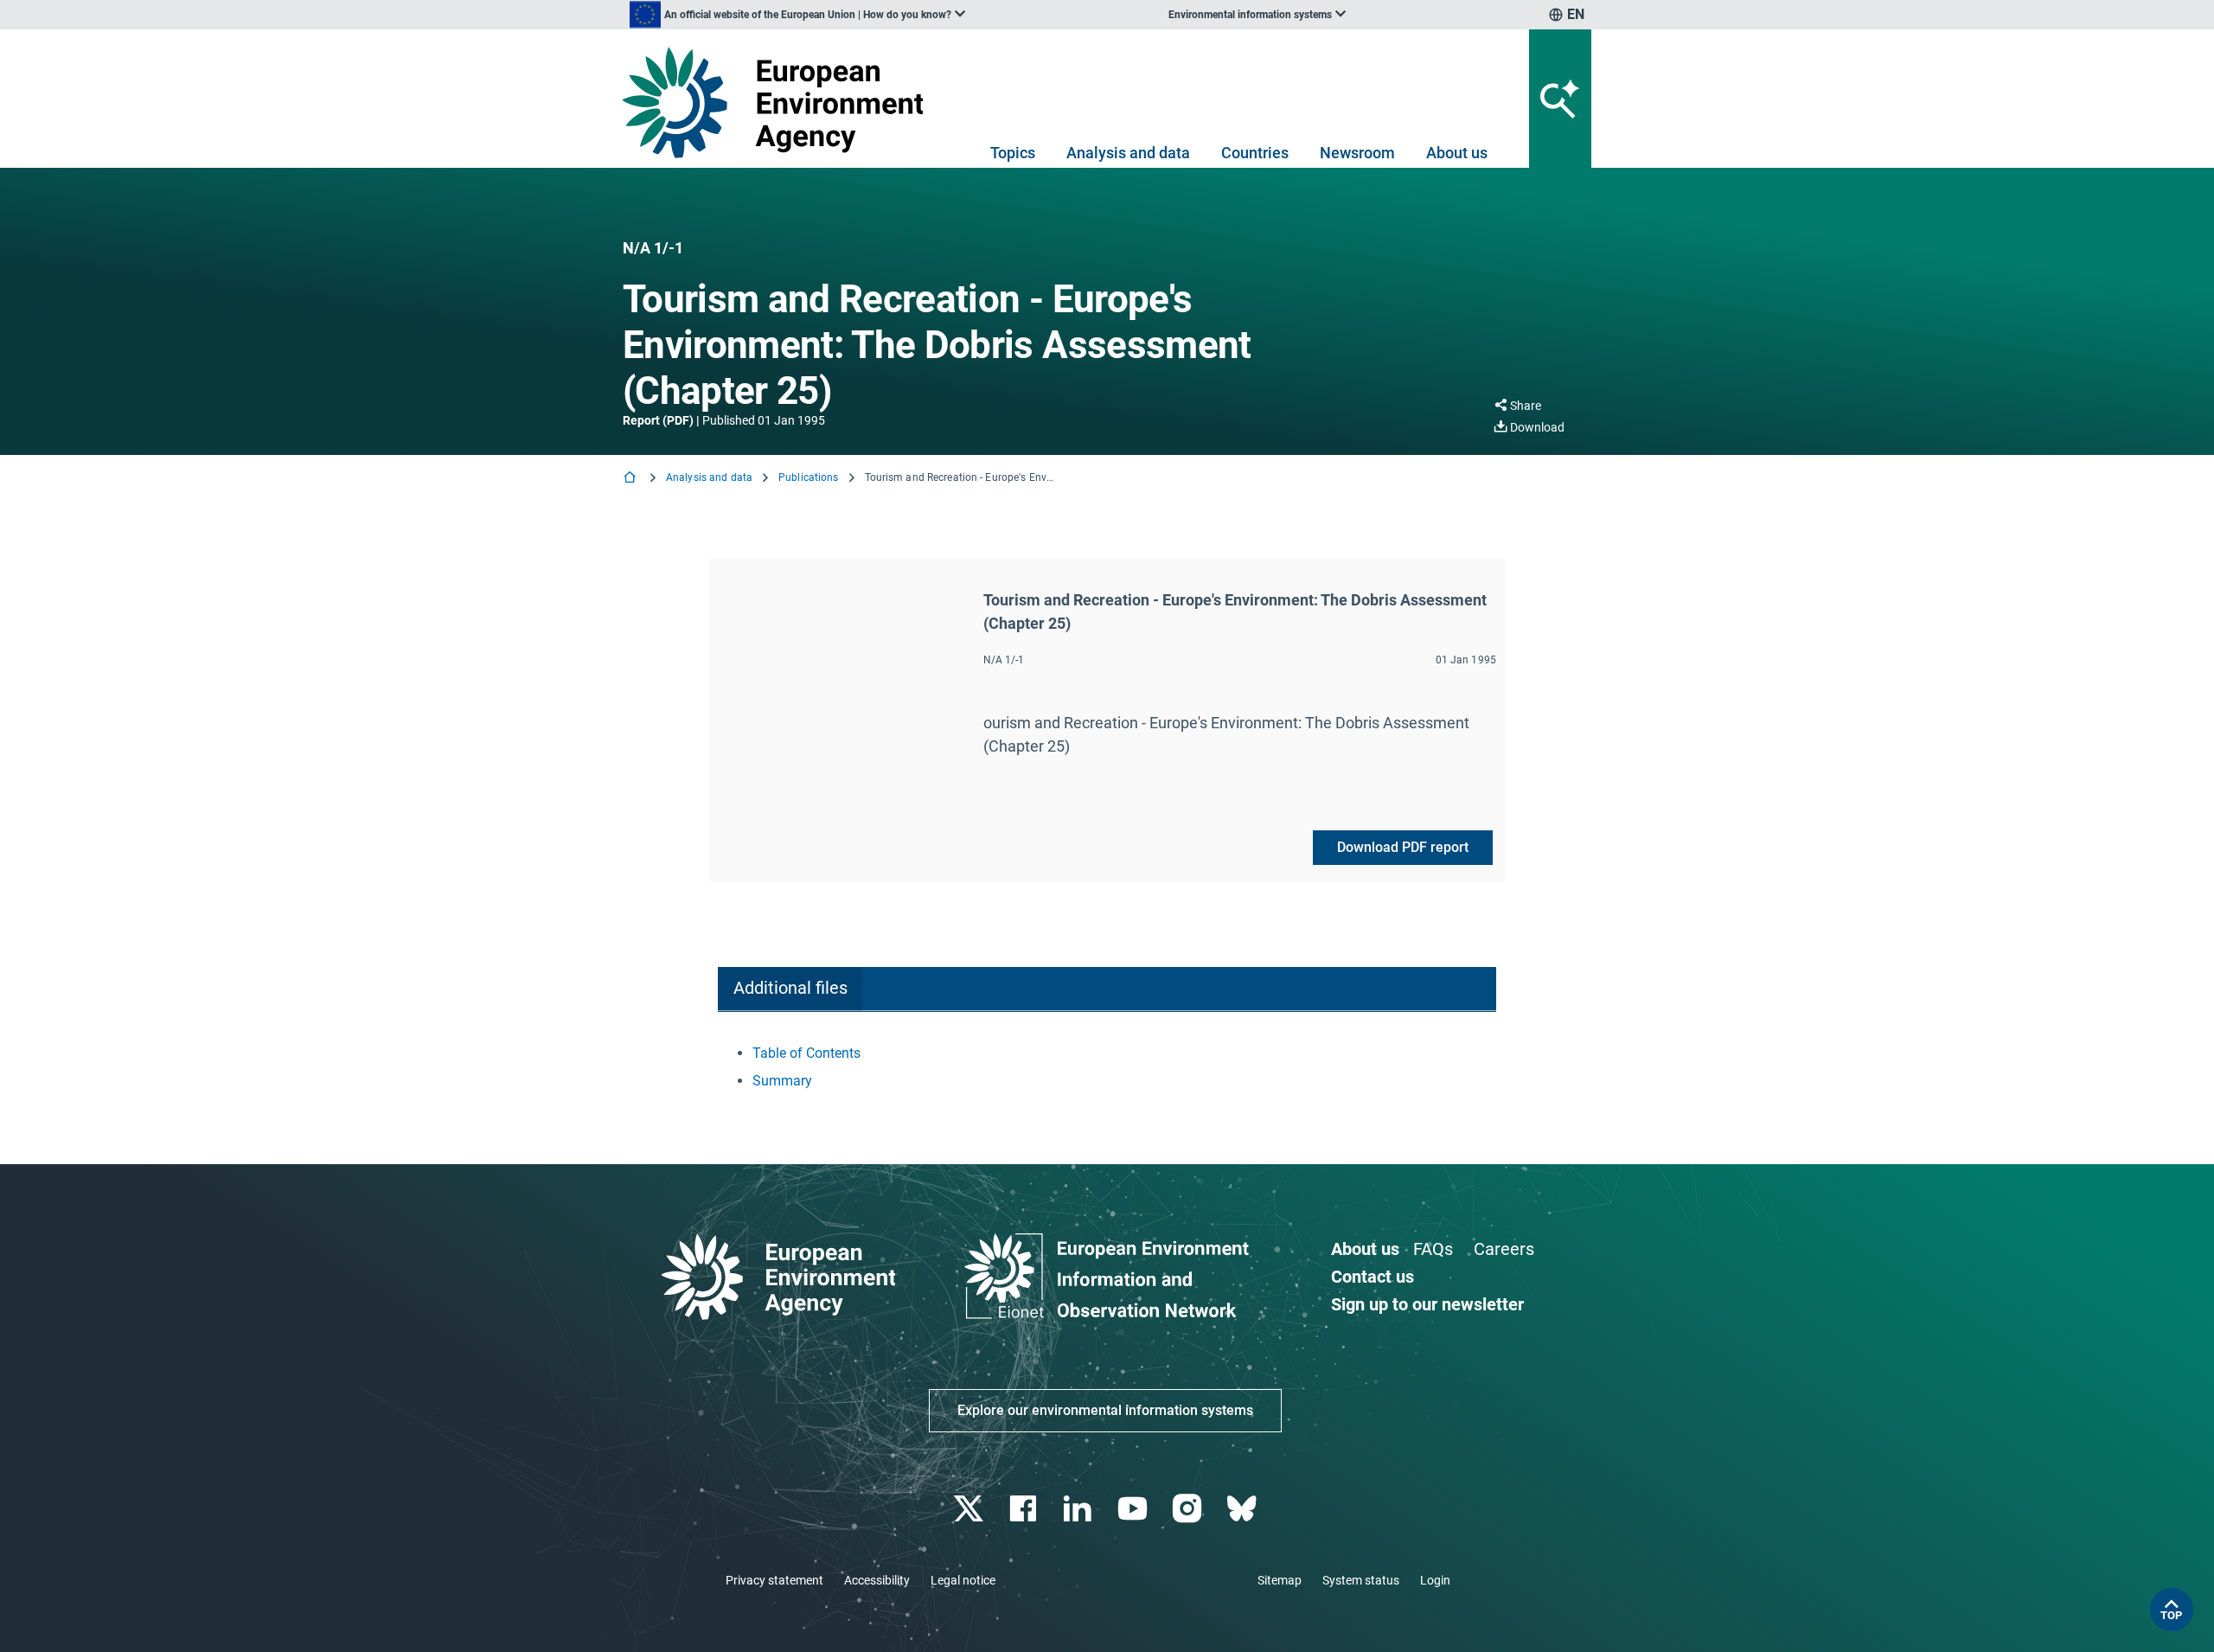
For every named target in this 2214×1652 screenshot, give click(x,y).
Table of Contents (806, 1053)
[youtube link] (1134, 1509)
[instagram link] (1189, 1509)
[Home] (631, 479)
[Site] (780, 102)
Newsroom (1357, 153)
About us (1457, 153)
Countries (1255, 153)
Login (1435, 1580)
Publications (808, 477)
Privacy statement (774, 1580)
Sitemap (1280, 1580)
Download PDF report (1403, 847)
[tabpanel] (1107, 1067)
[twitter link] (970, 1509)
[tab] (790, 989)
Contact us (1373, 1277)
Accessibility (877, 1580)
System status (1361, 1580)
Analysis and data (1128, 153)
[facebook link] (1025, 1509)
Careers (1504, 1249)
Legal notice (963, 1580)
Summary (782, 1081)
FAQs (1433, 1249)
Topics (1013, 153)
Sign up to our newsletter (1427, 1304)
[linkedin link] (1080, 1509)
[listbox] (797, 15)
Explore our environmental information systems (1105, 1410)
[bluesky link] (1243, 1509)
